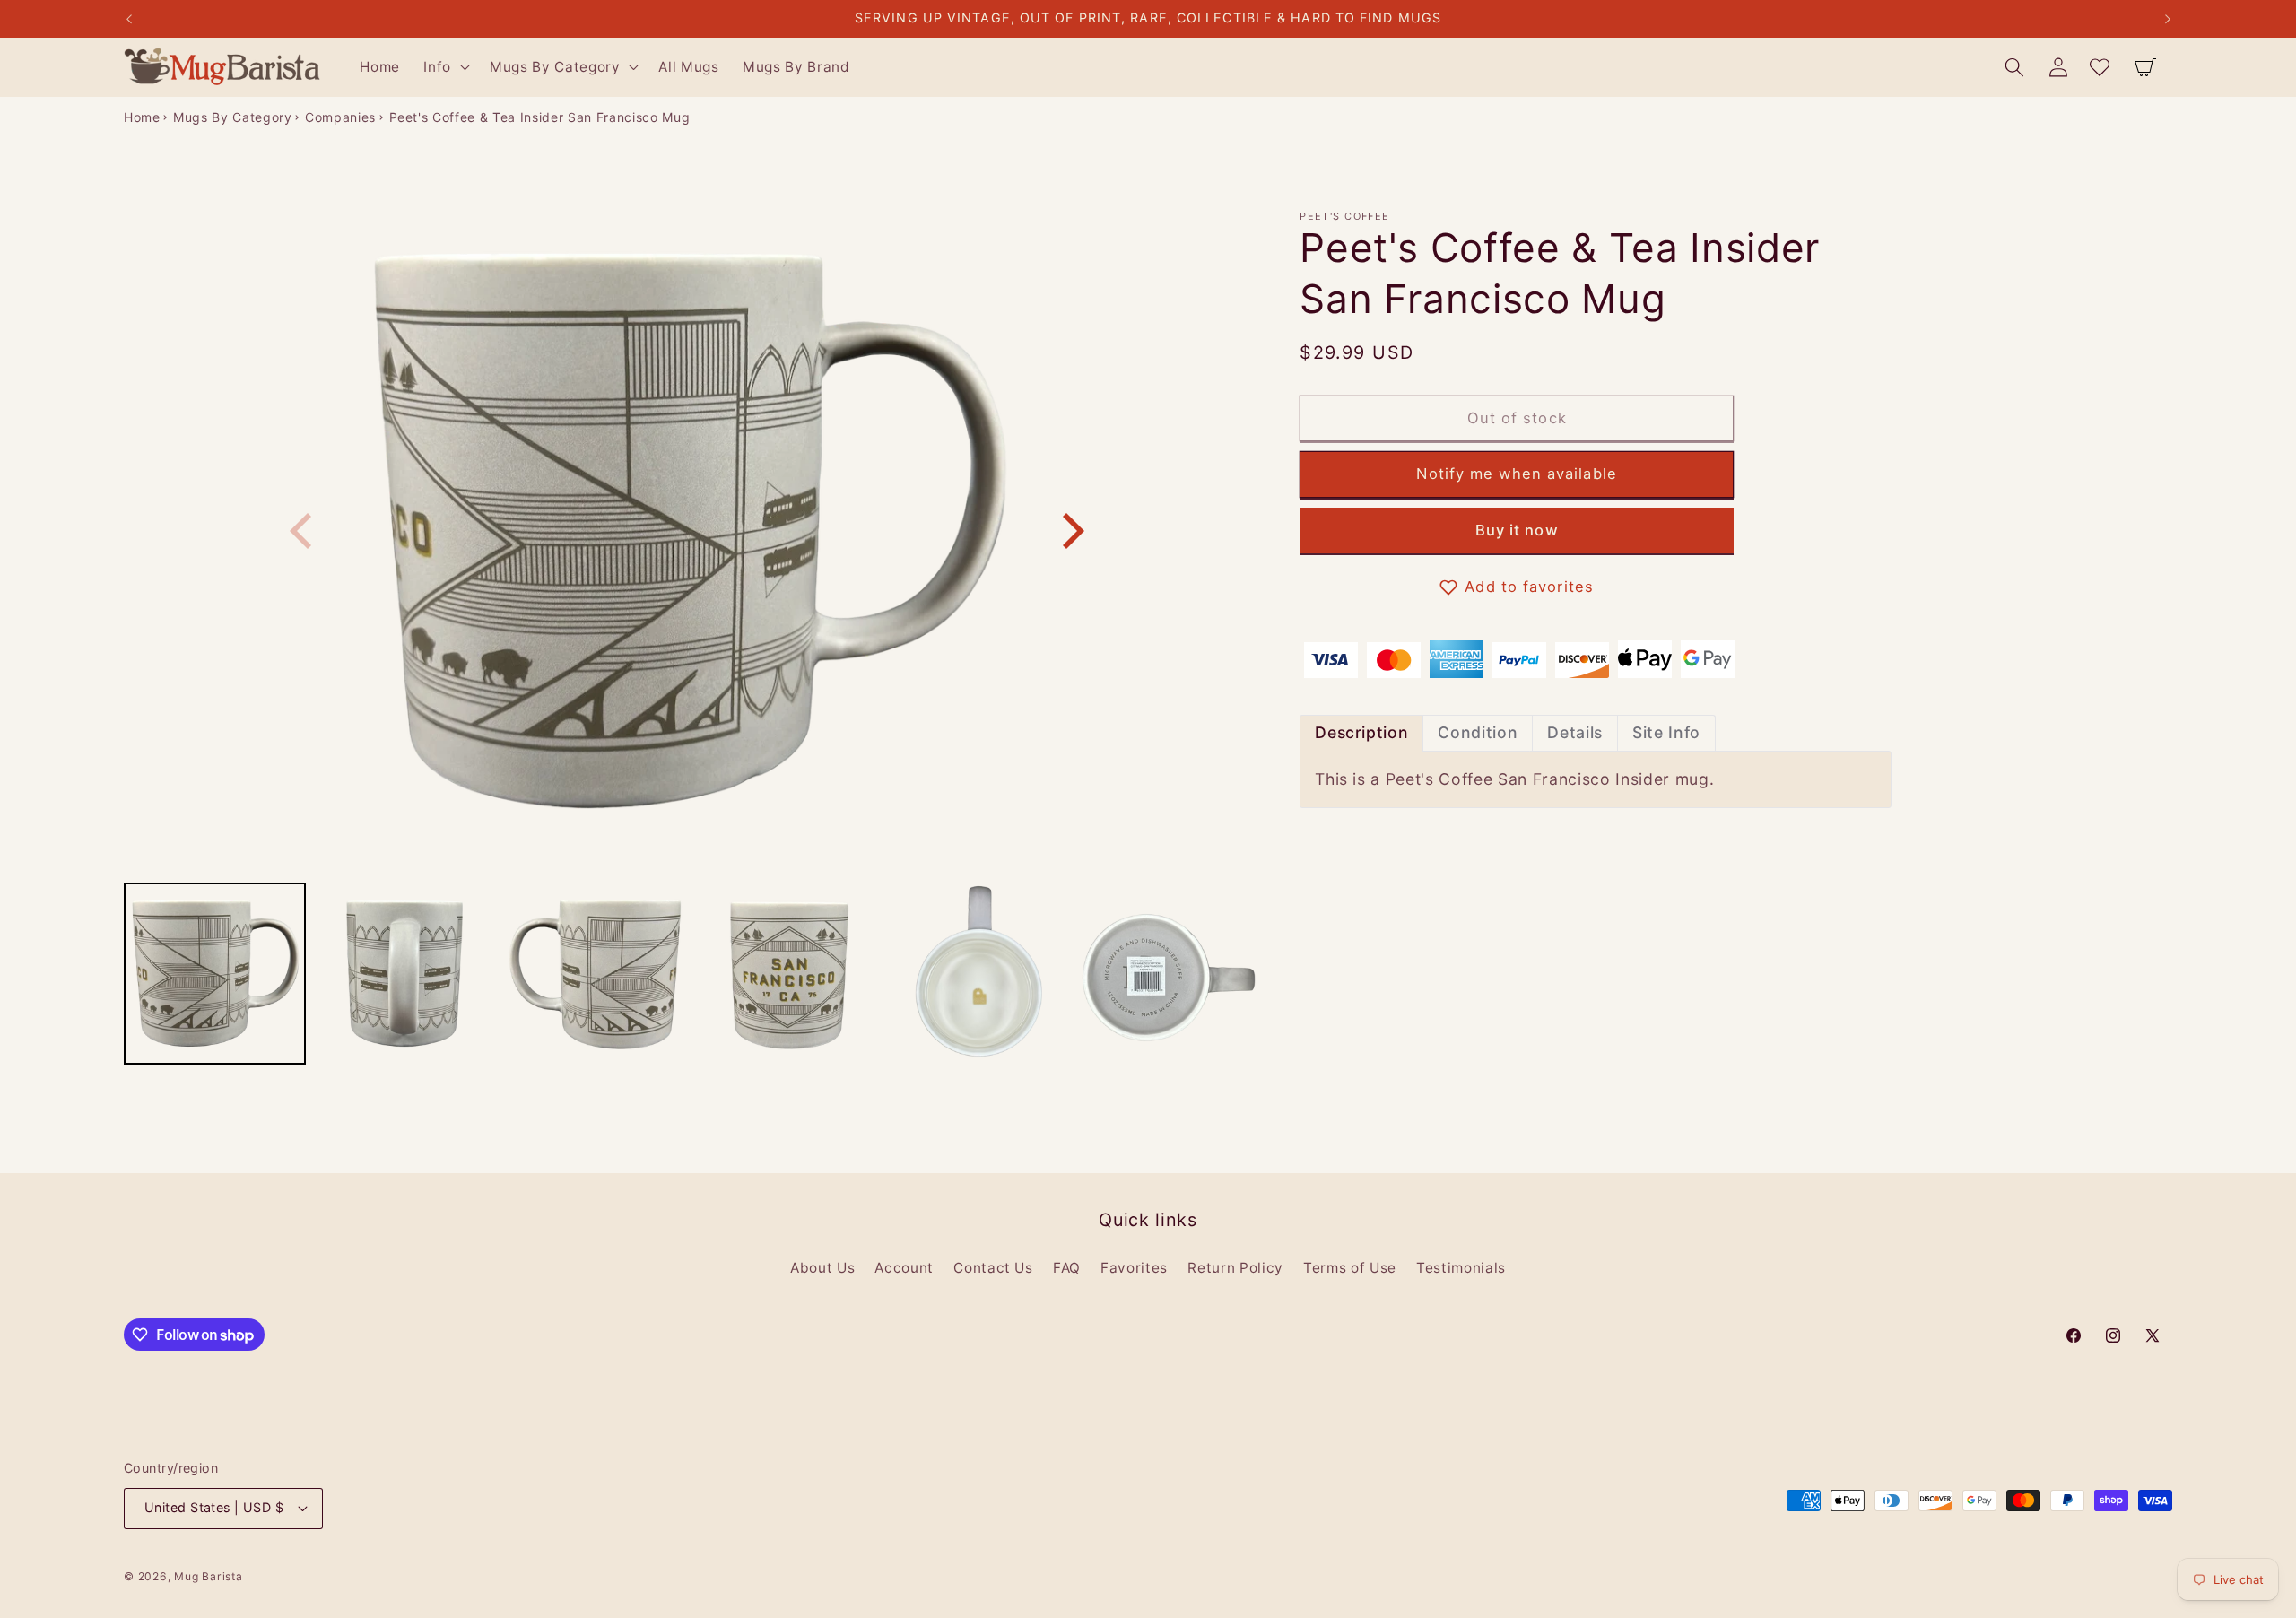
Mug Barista (208, 1576)
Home (142, 117)
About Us (822, 1268)
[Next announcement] (2168, 19)
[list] (687, 531)
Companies (340, 117)
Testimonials (1461, 1268)
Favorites (1134, 1268)
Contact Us (993, 1268)
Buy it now (1517, 531)
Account (904, 1268)
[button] (445, 67)
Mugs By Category (233, 117)
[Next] (1070, 531)
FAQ (1067, 1268)
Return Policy (1235, 1268)
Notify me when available (1516, 474)
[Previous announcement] (129, 19)
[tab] (1361, 733)
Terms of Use (1350, 1268)
